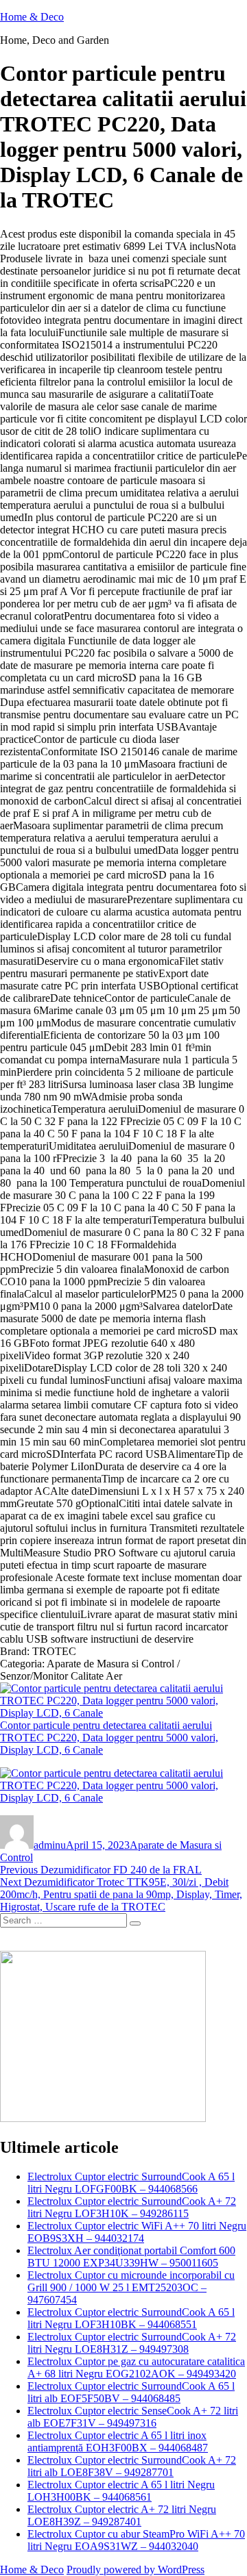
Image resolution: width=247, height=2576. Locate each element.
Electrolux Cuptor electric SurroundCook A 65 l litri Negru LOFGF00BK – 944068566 (131, 2183)
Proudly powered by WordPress (136, 2569)
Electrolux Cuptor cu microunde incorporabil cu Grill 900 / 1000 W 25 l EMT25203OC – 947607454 (131, 2287)
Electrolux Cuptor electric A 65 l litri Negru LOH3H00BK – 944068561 (121, 2491)
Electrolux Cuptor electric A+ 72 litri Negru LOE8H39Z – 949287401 (122, 2515)
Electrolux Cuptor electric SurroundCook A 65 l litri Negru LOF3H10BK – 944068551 (131, 2318)
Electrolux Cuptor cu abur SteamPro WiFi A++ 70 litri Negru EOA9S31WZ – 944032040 (136, 2540)
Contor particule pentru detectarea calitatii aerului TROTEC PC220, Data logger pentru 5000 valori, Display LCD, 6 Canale (109, 1738)
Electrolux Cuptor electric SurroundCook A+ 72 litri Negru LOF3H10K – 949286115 (132, 2207)
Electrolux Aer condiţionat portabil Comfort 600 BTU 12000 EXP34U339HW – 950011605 (131, 2257)
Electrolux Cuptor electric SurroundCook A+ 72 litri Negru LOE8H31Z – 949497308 (132, 2343)
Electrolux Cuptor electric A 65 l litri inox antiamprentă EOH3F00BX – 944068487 (118, 2441)
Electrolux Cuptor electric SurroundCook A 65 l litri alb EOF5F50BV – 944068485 (131, 2392)
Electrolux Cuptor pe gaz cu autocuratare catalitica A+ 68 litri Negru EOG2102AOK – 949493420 (136, 2367)
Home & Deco (32, 17)
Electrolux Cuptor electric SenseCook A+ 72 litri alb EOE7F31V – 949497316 (133, 2417)
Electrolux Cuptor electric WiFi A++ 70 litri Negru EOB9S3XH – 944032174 (137, 2232)
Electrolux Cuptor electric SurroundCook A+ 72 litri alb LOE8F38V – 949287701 (132, 2466)
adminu (50, 1845)
